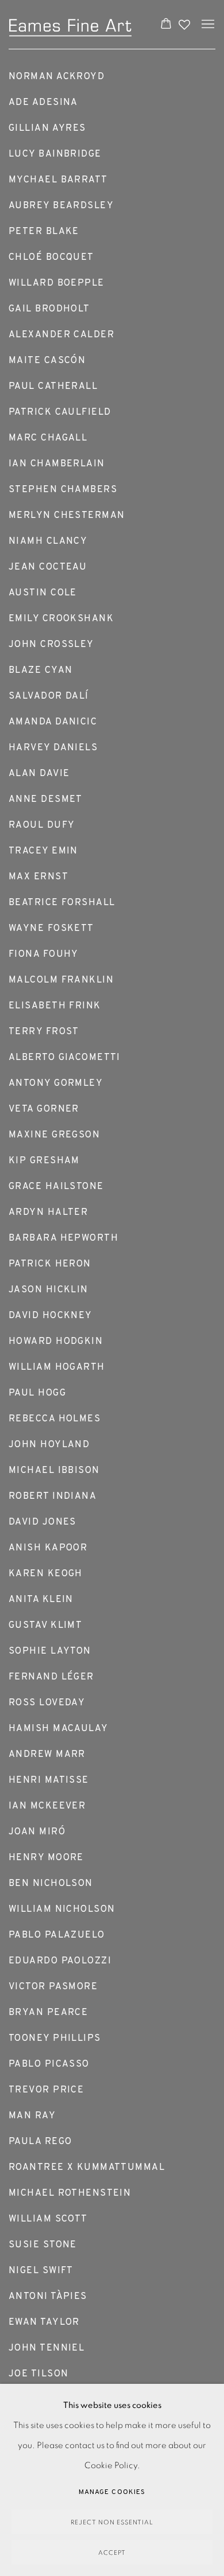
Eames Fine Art (72, 24)
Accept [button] (112, 2553)
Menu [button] (207, 25)
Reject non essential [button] (112, 2522)
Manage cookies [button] (112, 2492)
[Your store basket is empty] (166, 25)
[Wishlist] (186, 22)
